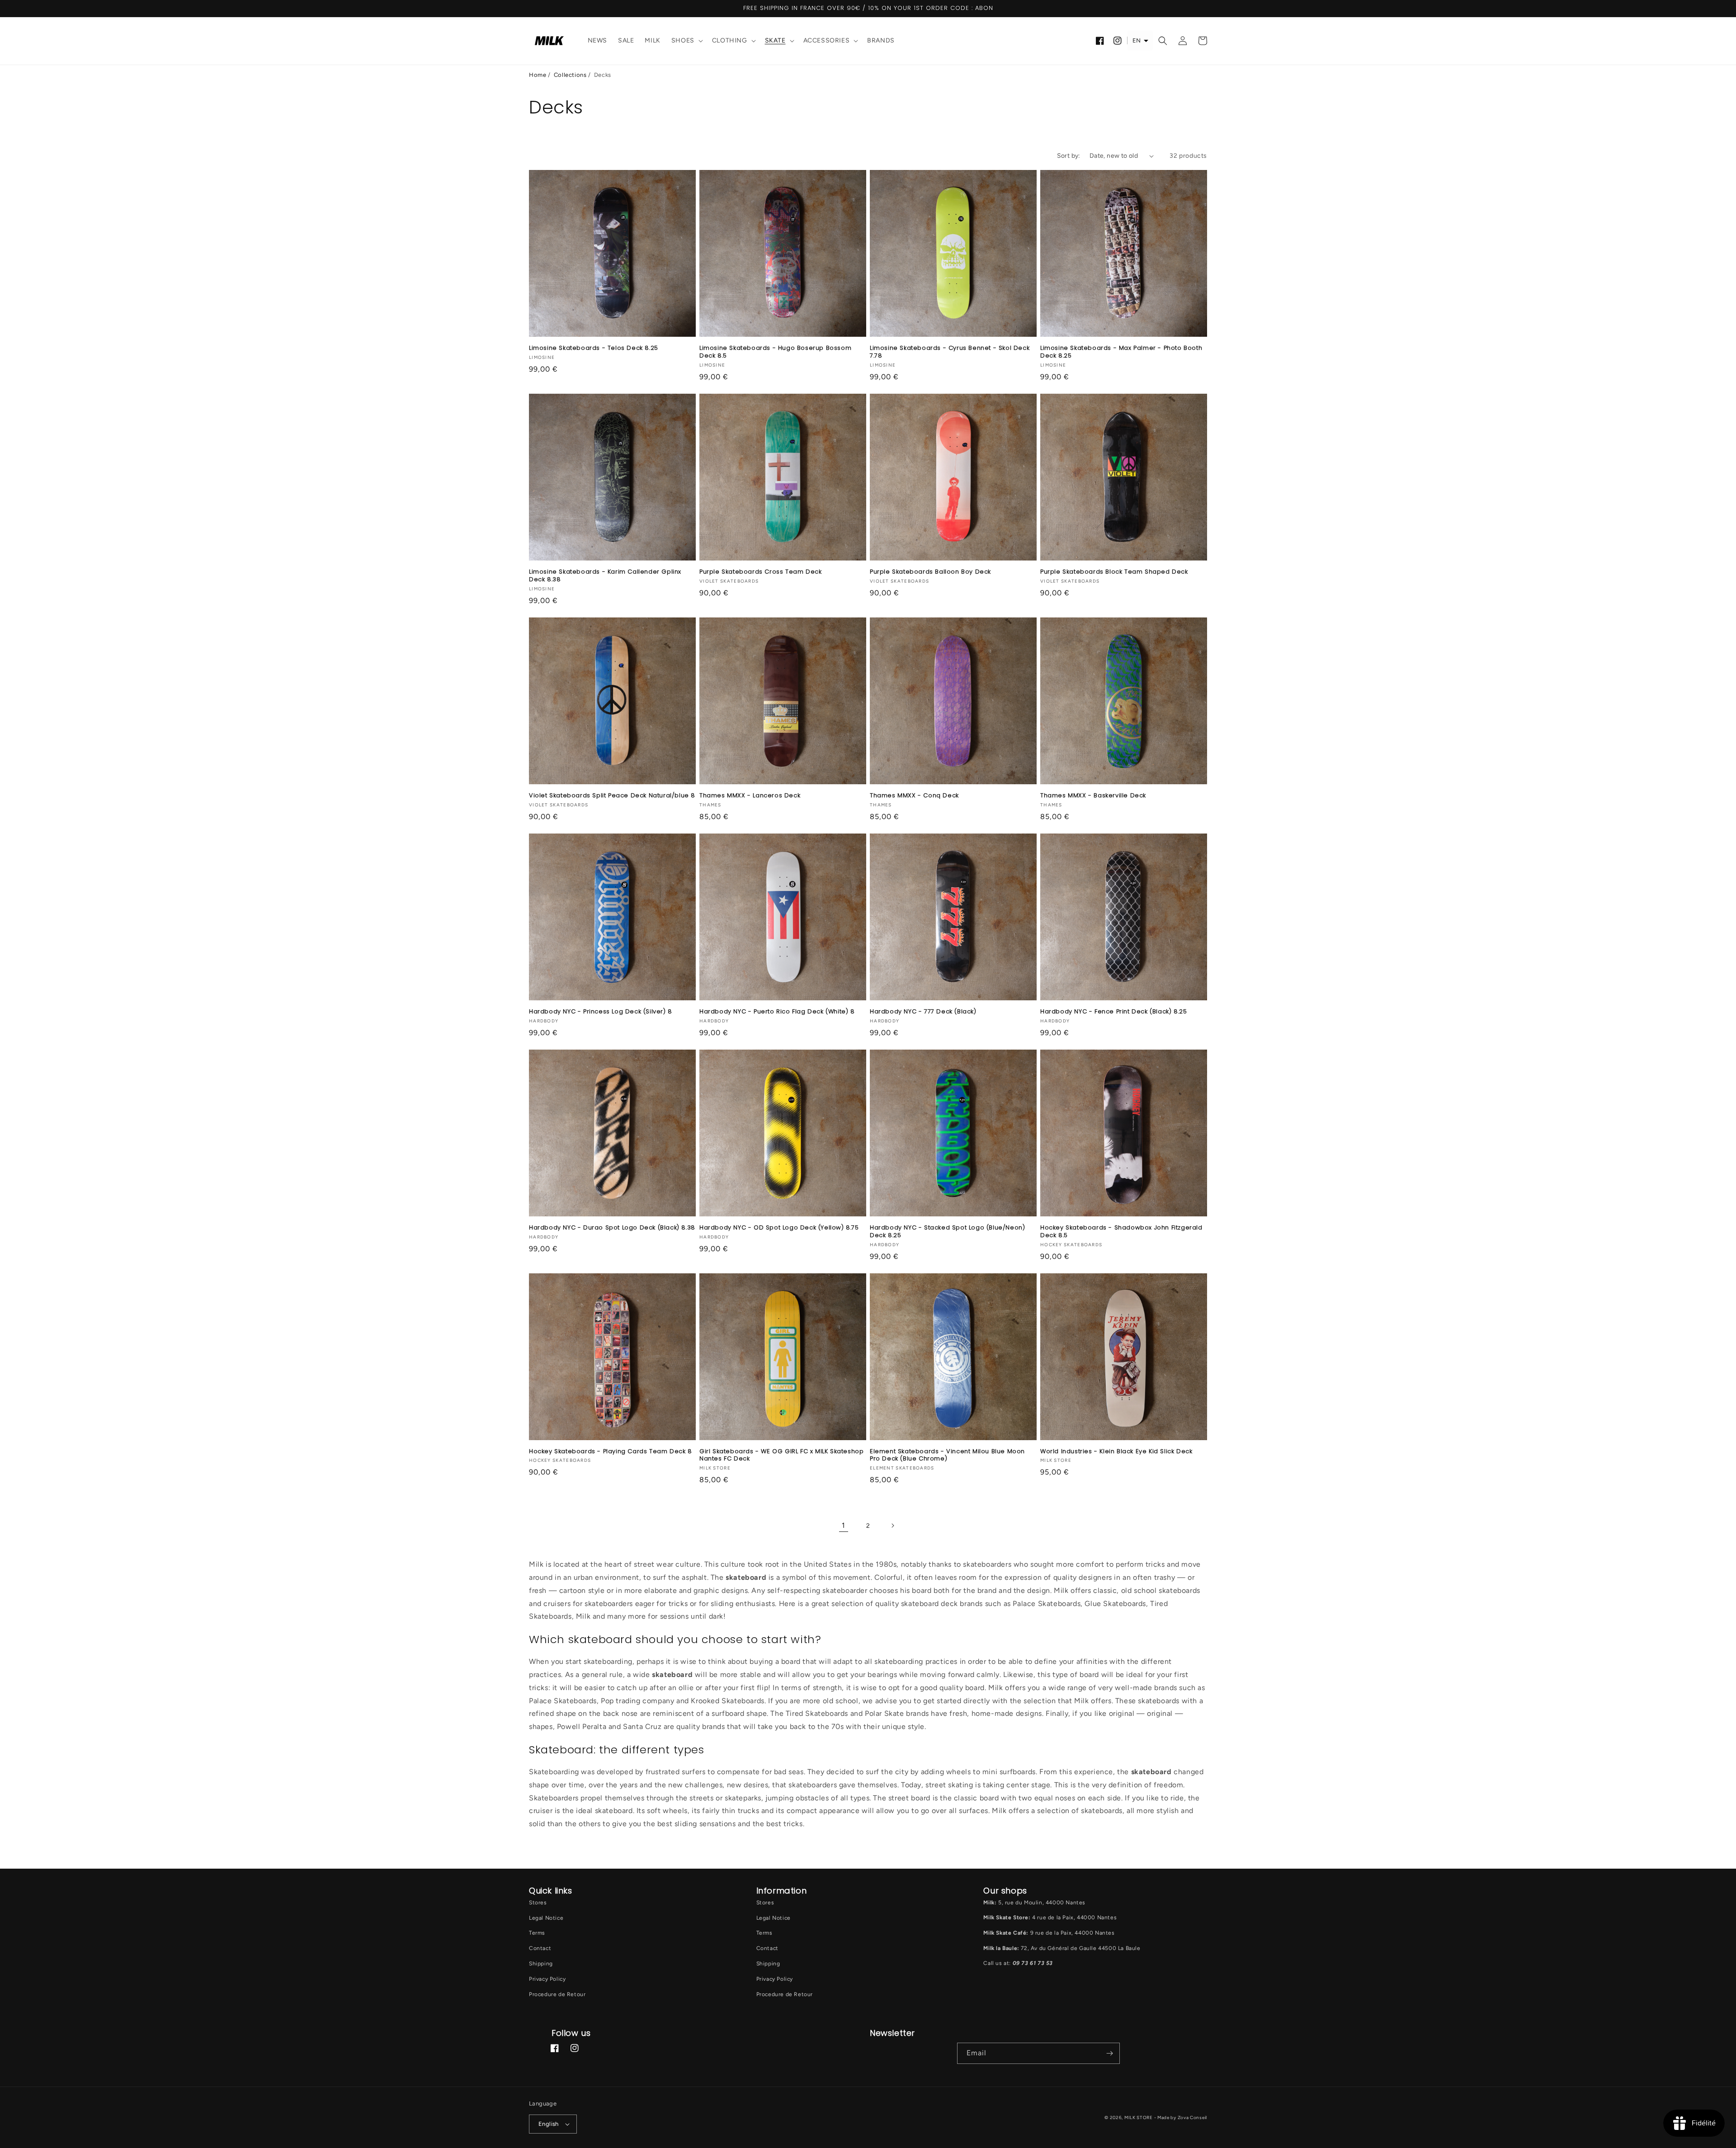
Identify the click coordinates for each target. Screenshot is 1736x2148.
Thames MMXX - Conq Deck (914, 796)
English (549, 2124)
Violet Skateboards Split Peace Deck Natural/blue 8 (612, 796)
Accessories (827, 40)
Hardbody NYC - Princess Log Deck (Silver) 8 (601, 1012)
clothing (730, 40)
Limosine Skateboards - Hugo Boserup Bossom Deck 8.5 (775, 352)
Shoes (683, 40)
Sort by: (1069, 156)
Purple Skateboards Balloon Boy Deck (930, 572)
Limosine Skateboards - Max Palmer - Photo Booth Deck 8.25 (1121, 352)
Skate (775, 40)
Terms (537, 1933)
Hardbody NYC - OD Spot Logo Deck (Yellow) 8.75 (779, 1228)
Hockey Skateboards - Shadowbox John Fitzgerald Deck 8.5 (1121, 1232)
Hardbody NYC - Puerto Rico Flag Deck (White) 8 (777, 1012)
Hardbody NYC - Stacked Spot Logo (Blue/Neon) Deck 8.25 (947, 1232)
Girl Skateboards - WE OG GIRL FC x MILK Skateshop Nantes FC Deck (781, 1456)
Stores (538, 1903)
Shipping (541, 1964)
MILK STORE (1139, 2117)
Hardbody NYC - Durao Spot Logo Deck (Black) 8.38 (612, 1228)
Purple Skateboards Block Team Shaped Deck (1114, 572)
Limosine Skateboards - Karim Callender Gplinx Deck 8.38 (605, 576)
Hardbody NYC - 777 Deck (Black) (923, 1012)
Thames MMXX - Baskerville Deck (1093, 796)
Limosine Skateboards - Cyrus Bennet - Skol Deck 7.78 (950, 352)
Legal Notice (546, 1918)
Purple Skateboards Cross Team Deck (760, 572)
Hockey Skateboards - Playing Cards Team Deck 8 (611, 1452)
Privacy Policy (547, 1979)
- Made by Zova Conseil (1181, 2117)
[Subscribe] (1109, 2053)
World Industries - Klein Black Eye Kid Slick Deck (1116, 1452)
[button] (686, 41)
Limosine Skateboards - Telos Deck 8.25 (594, 348)
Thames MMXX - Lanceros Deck (750, 796)
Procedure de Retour (557, 1994)
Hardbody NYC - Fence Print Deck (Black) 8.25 (1113, 1012)
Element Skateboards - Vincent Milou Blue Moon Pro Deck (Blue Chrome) (947, 1456)
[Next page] (892, 1526)
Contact (540, 1948)
